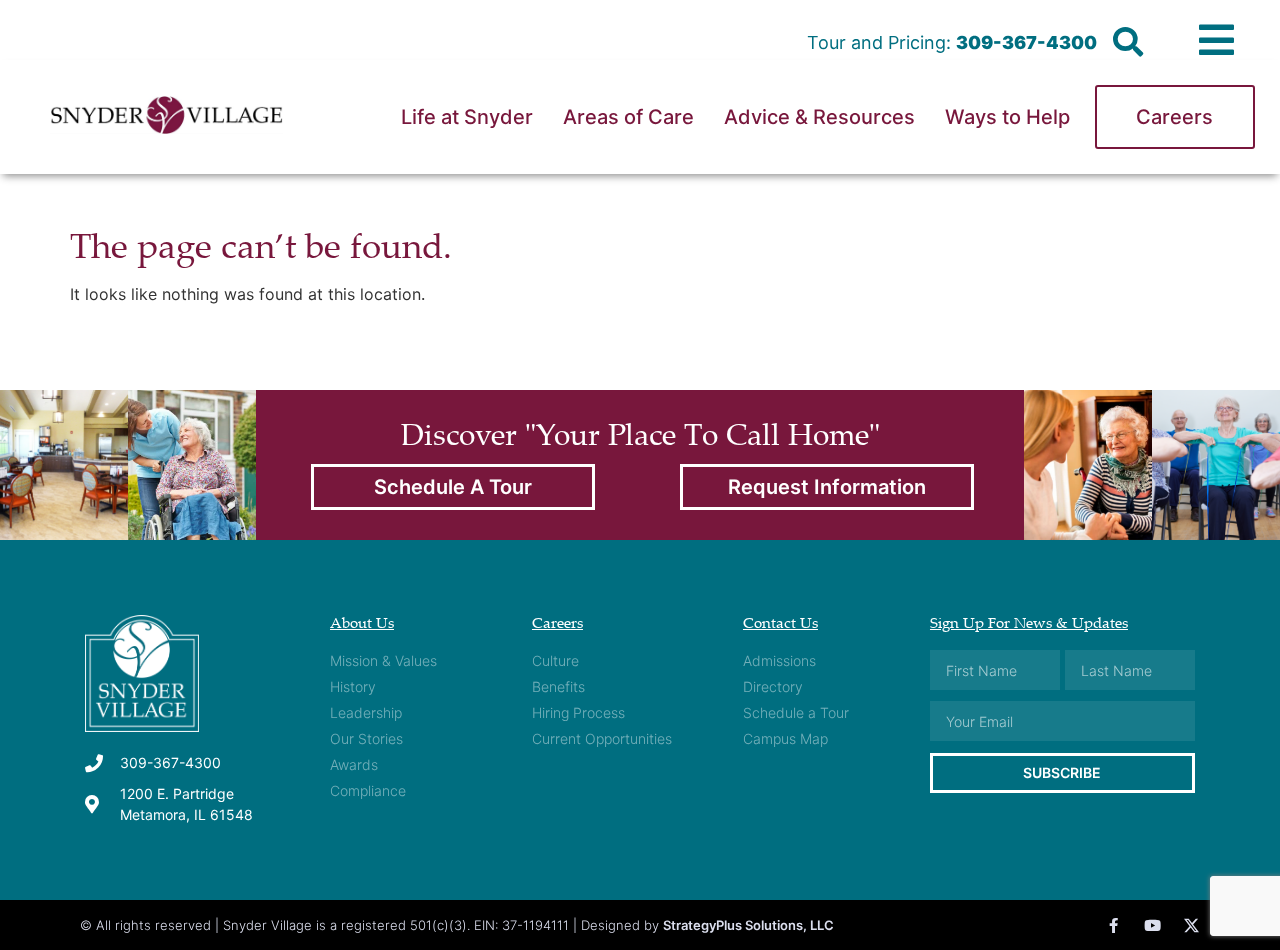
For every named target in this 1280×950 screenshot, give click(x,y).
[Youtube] (1152, 925)
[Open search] (1128, 43)
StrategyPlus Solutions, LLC (748, 925)
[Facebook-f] (1113, 925)
